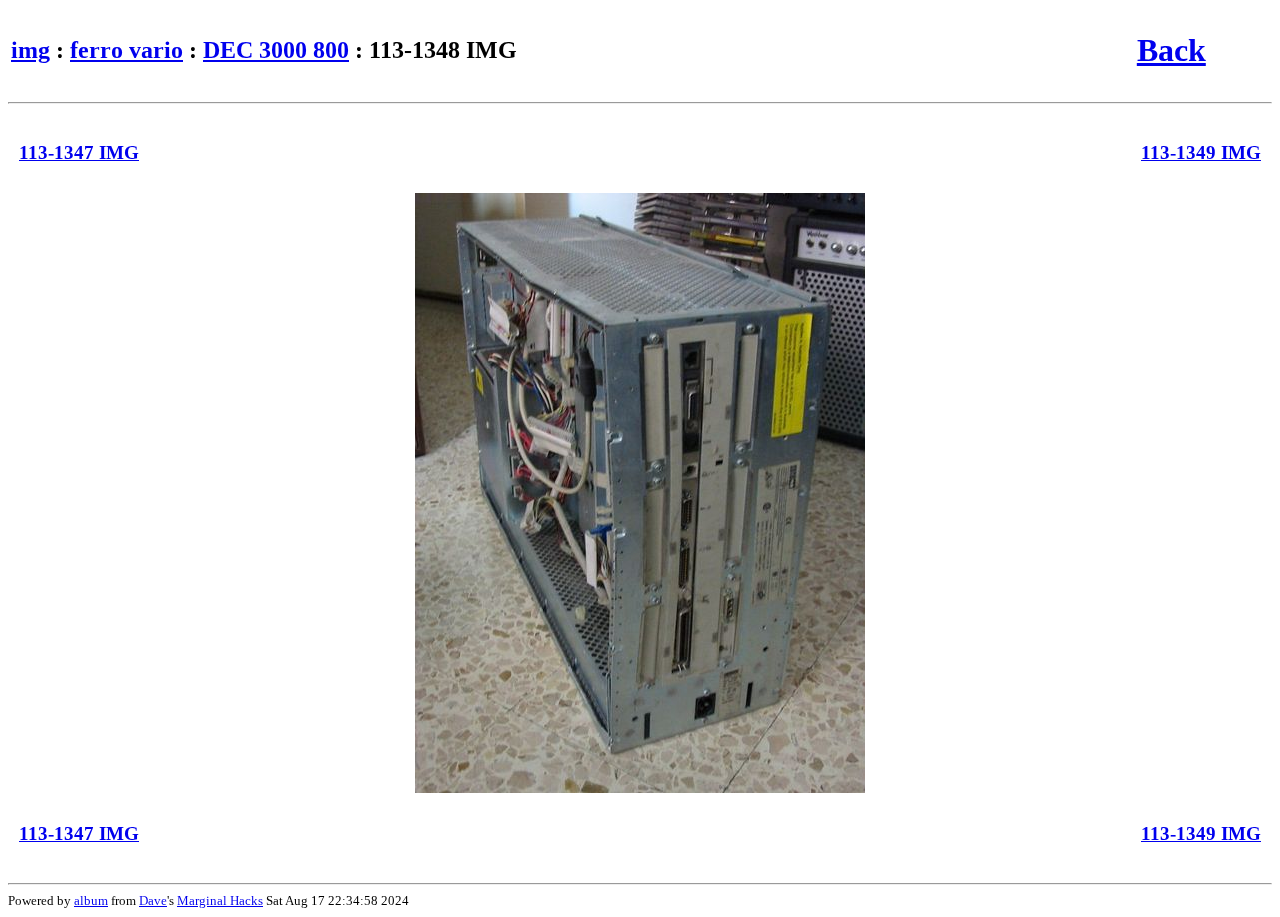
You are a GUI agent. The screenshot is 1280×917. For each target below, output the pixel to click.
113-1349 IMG (1201, 152)
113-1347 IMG (79, 152)
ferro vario (126, 50)
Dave (153, 900)
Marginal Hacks (220, 900)
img (30, 50)
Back (1171, 50)
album (91, 900)
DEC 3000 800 (276, 50)
